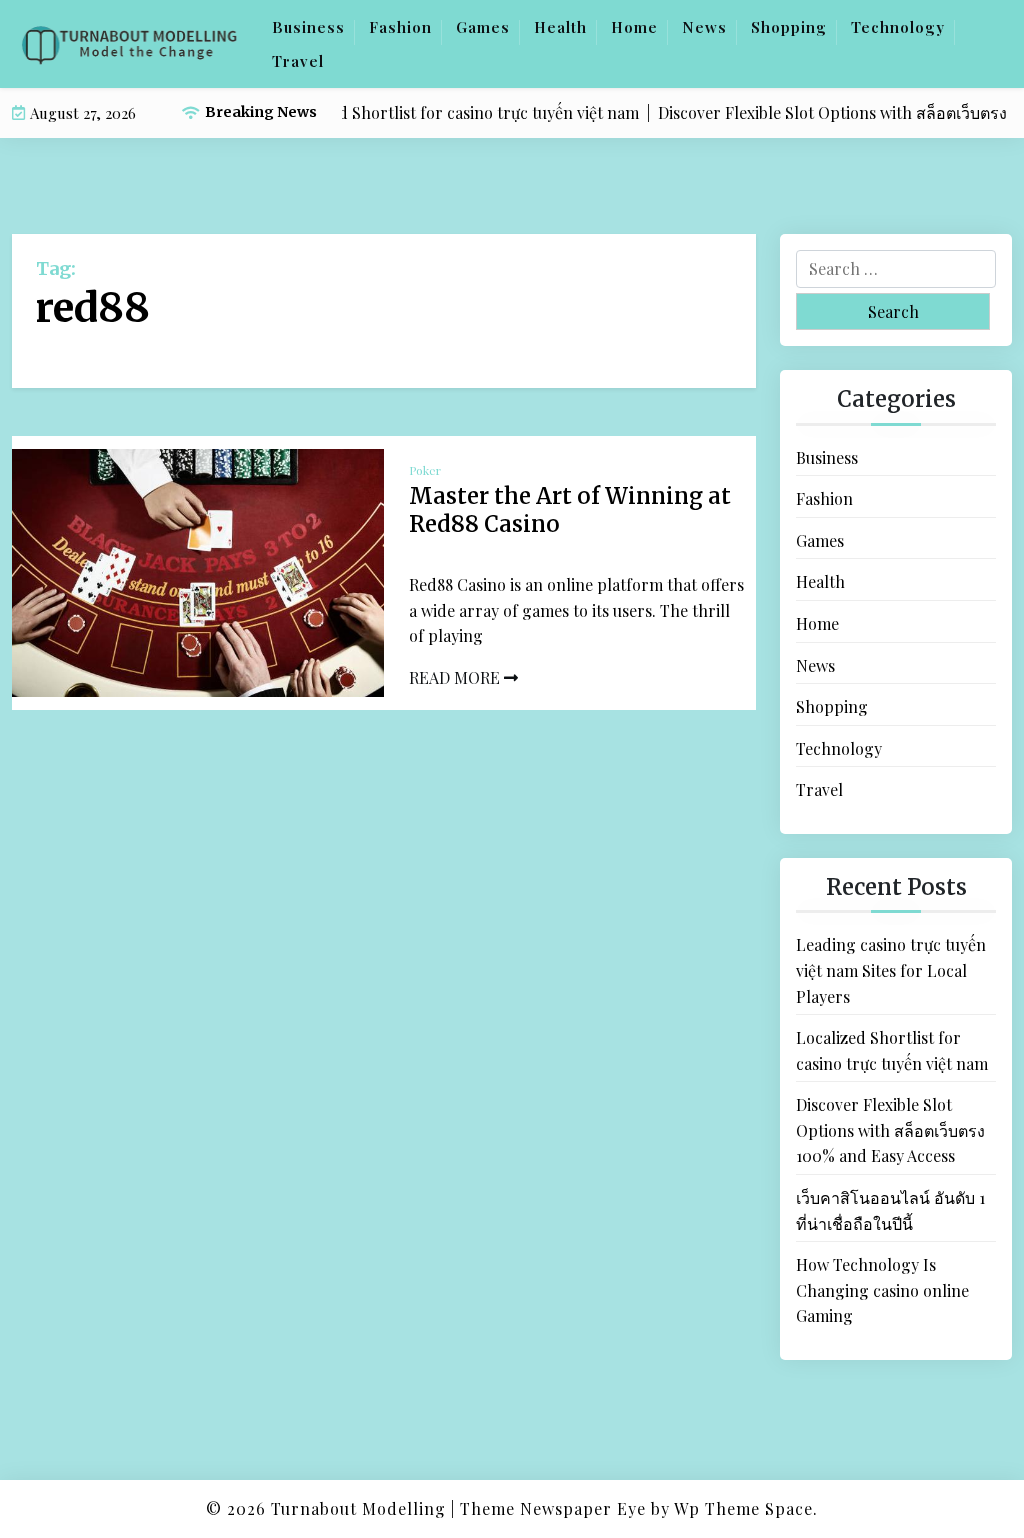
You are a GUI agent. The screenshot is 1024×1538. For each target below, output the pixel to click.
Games (483, 27)
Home (634, 27)
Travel (298, 61)
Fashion (400, 27)
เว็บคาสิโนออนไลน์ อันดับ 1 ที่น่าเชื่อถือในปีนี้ (890, 1210)
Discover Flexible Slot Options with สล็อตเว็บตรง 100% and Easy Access (890, 1130)
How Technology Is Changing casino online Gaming (882, 1290)
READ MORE (456, 677)
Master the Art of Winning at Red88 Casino (570, 510)
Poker (425, 470)
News (704, 27)
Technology (898, 27)
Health (560, 27)
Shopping (789, 27)
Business (308, 27)
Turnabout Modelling (358, 1508)
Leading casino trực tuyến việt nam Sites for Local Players (891, 970)
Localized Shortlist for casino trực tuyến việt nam (892, 1050)
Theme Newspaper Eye (553, 1508)
